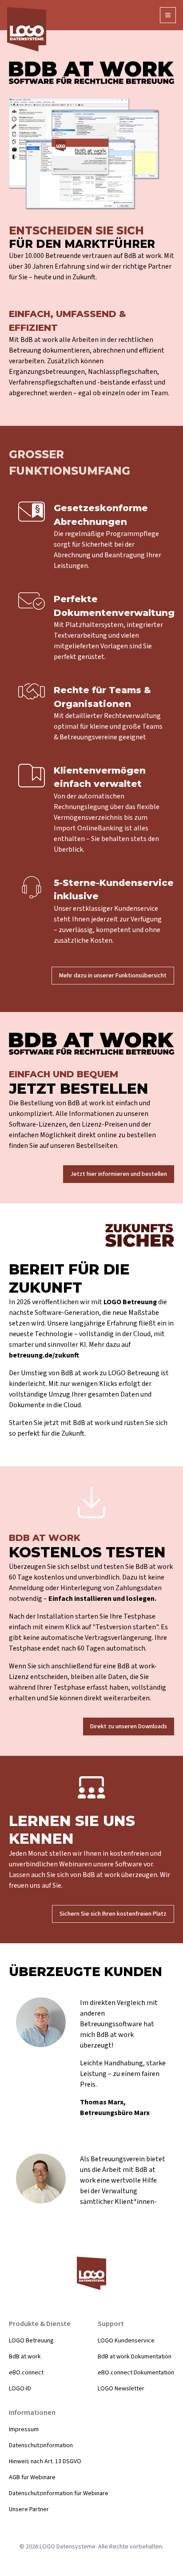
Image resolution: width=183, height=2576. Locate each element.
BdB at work (25, 2357)
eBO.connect (26, 2373)
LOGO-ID (20, 2389)
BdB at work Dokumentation (135, 2357)
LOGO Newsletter (121, 2389)
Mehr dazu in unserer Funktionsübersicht (113, 976)
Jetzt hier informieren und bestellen (119, 1174)
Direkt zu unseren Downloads (129, 1727)
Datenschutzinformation (41, 2445)
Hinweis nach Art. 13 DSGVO (45, 2461)
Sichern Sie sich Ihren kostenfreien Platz (113, 1914)
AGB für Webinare (32, 2477)
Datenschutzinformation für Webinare (59, 2493)
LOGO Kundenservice (126, 2341)
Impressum (24, 2429)
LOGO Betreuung (31, 2341)
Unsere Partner (29, 2509)
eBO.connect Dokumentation (136, 2373)
